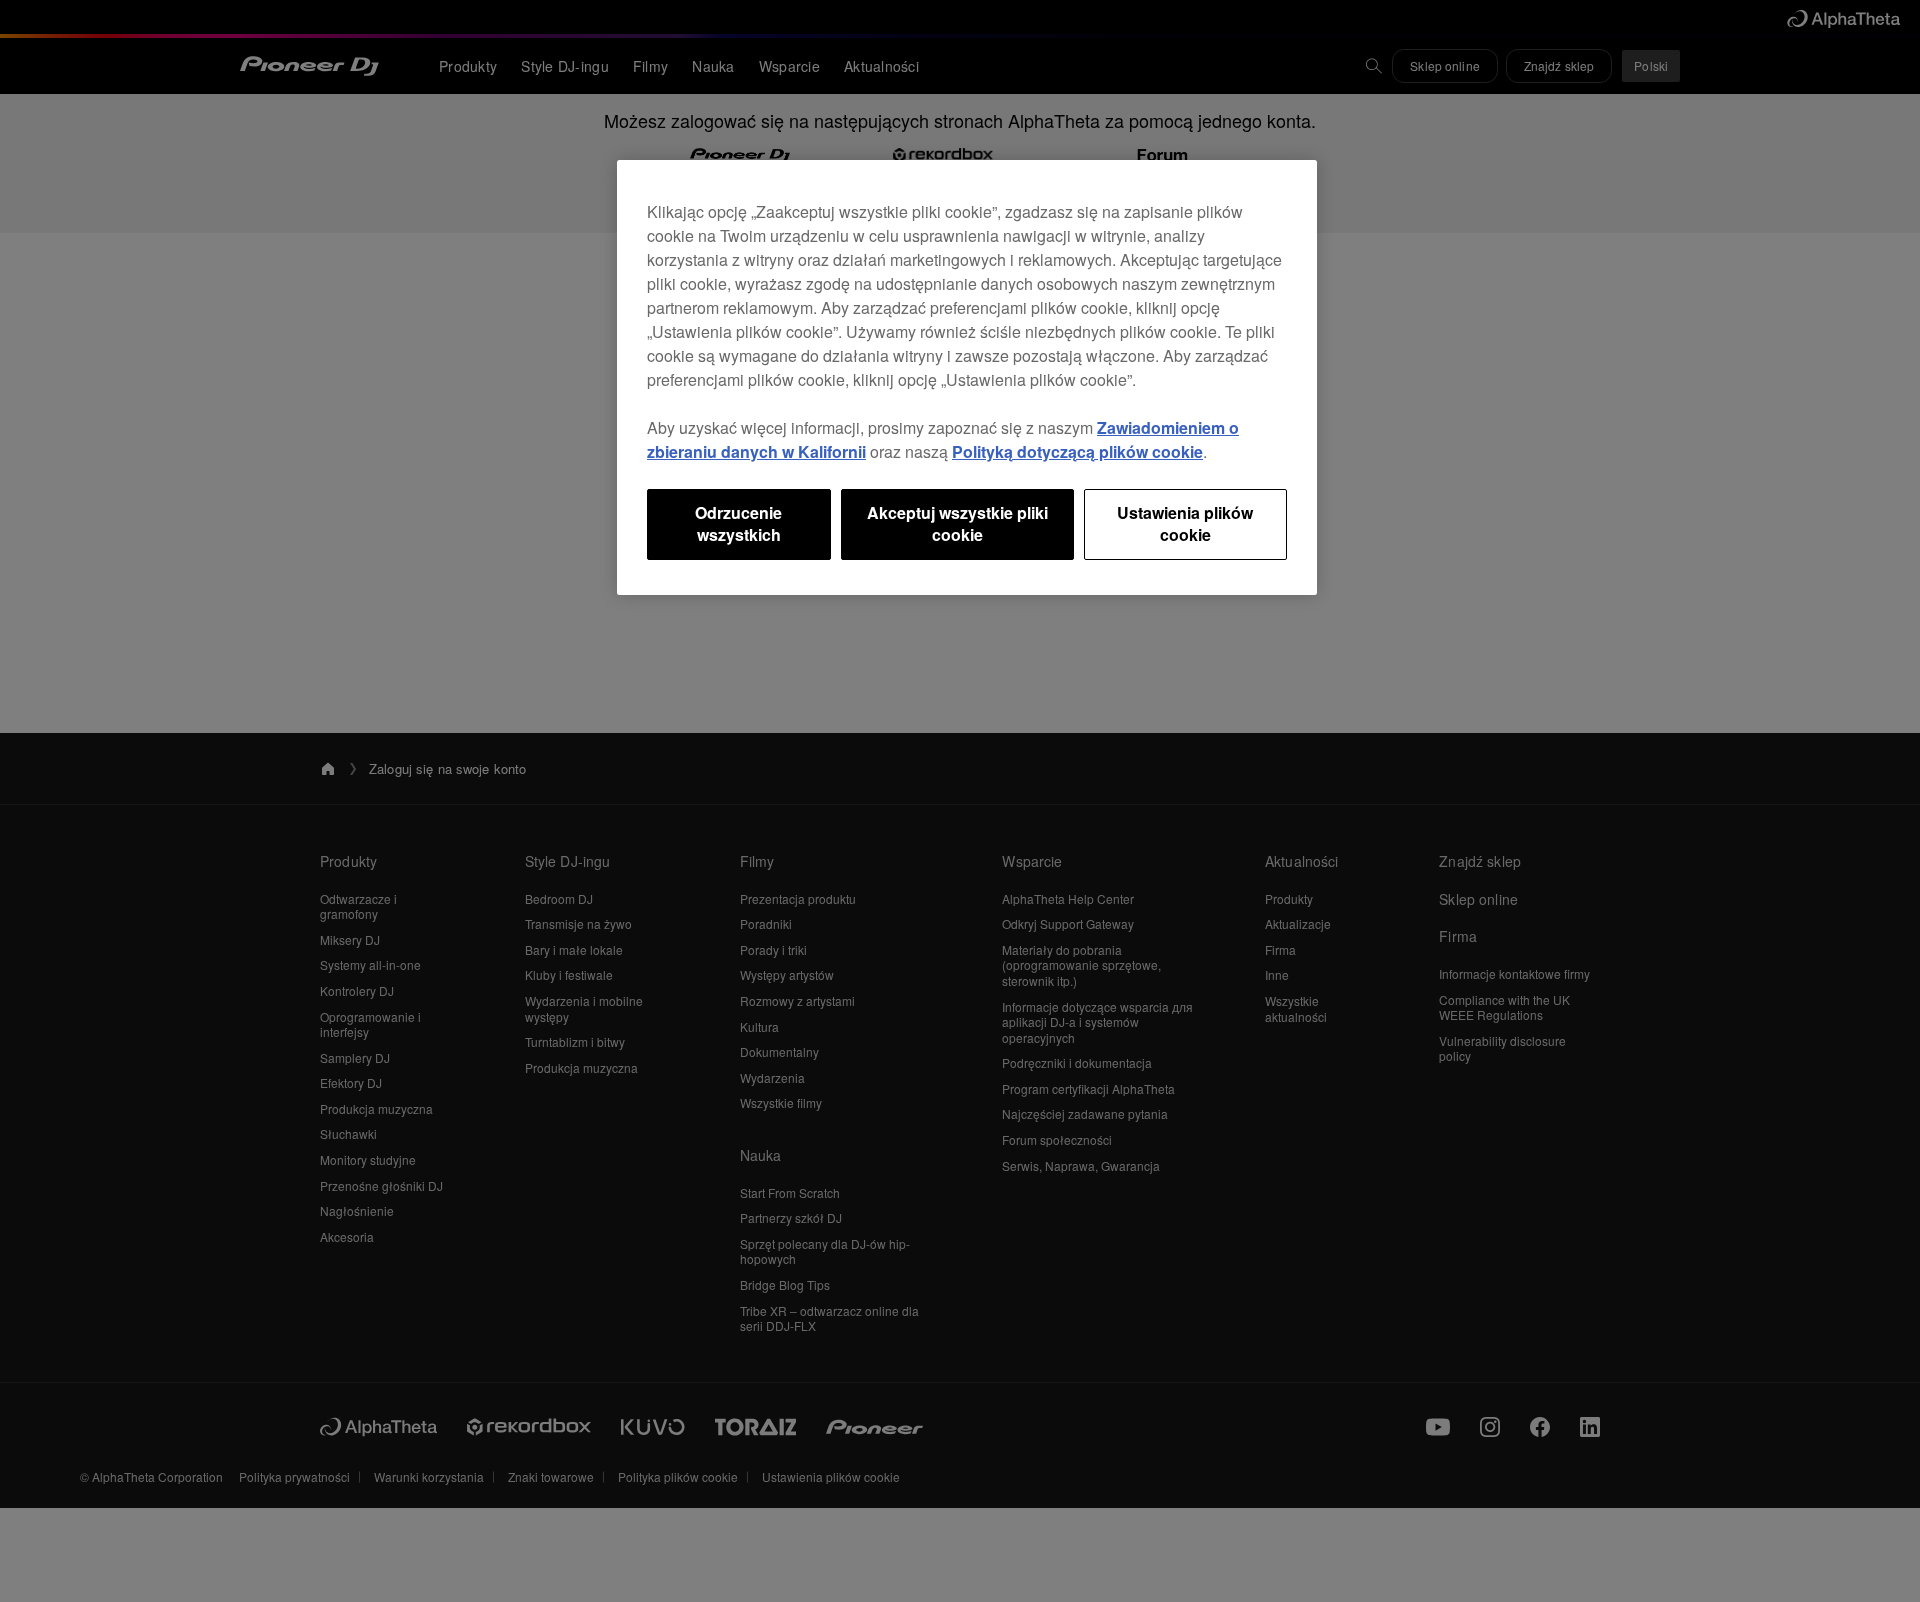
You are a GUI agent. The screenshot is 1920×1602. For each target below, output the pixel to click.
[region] (967, 377)
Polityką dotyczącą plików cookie (1077, 451)
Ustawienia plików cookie (1185, 523)
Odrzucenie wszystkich (738, 523)
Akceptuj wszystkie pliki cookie (957, 523)
